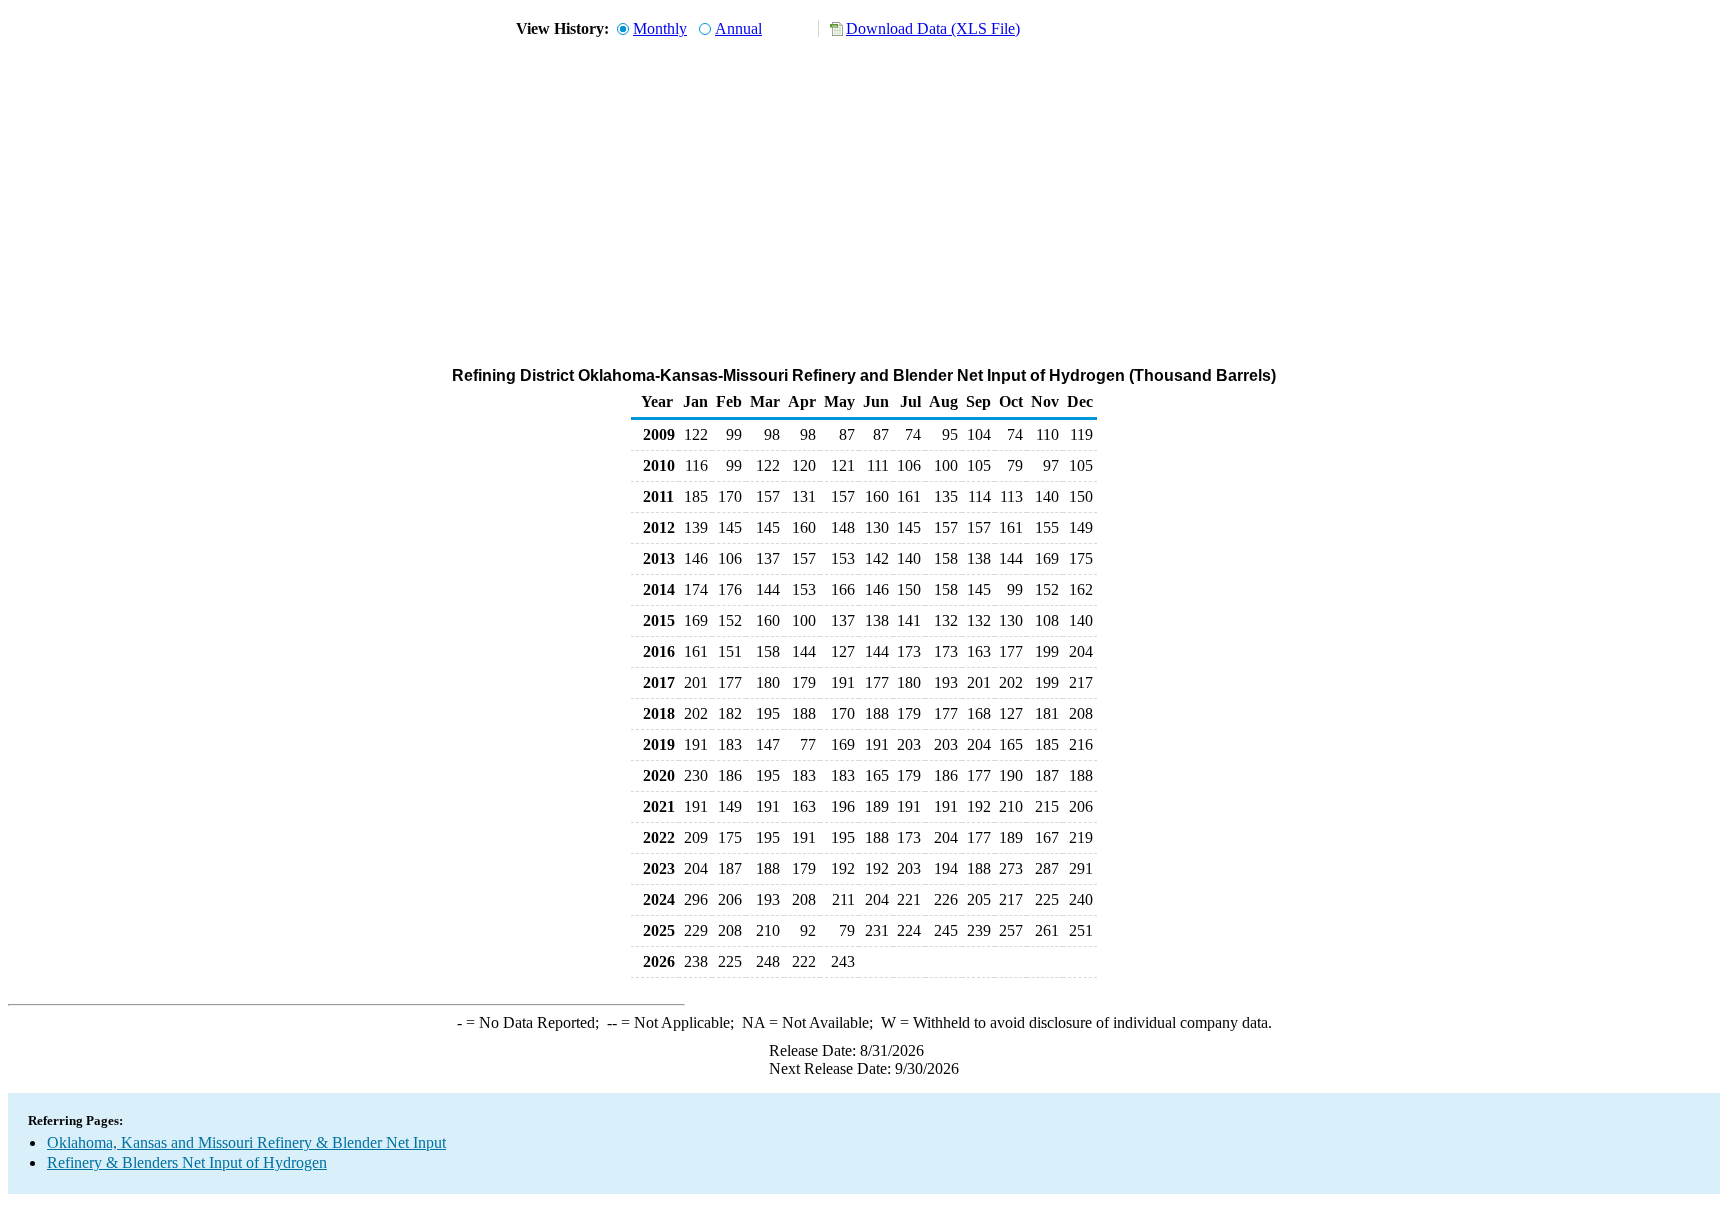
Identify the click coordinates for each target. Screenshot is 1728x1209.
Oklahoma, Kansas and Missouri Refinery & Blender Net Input (246, 1142)
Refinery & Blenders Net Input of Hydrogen (187, 1162)
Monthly (660, 28)
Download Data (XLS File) (933, 28)
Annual (738, 28)
